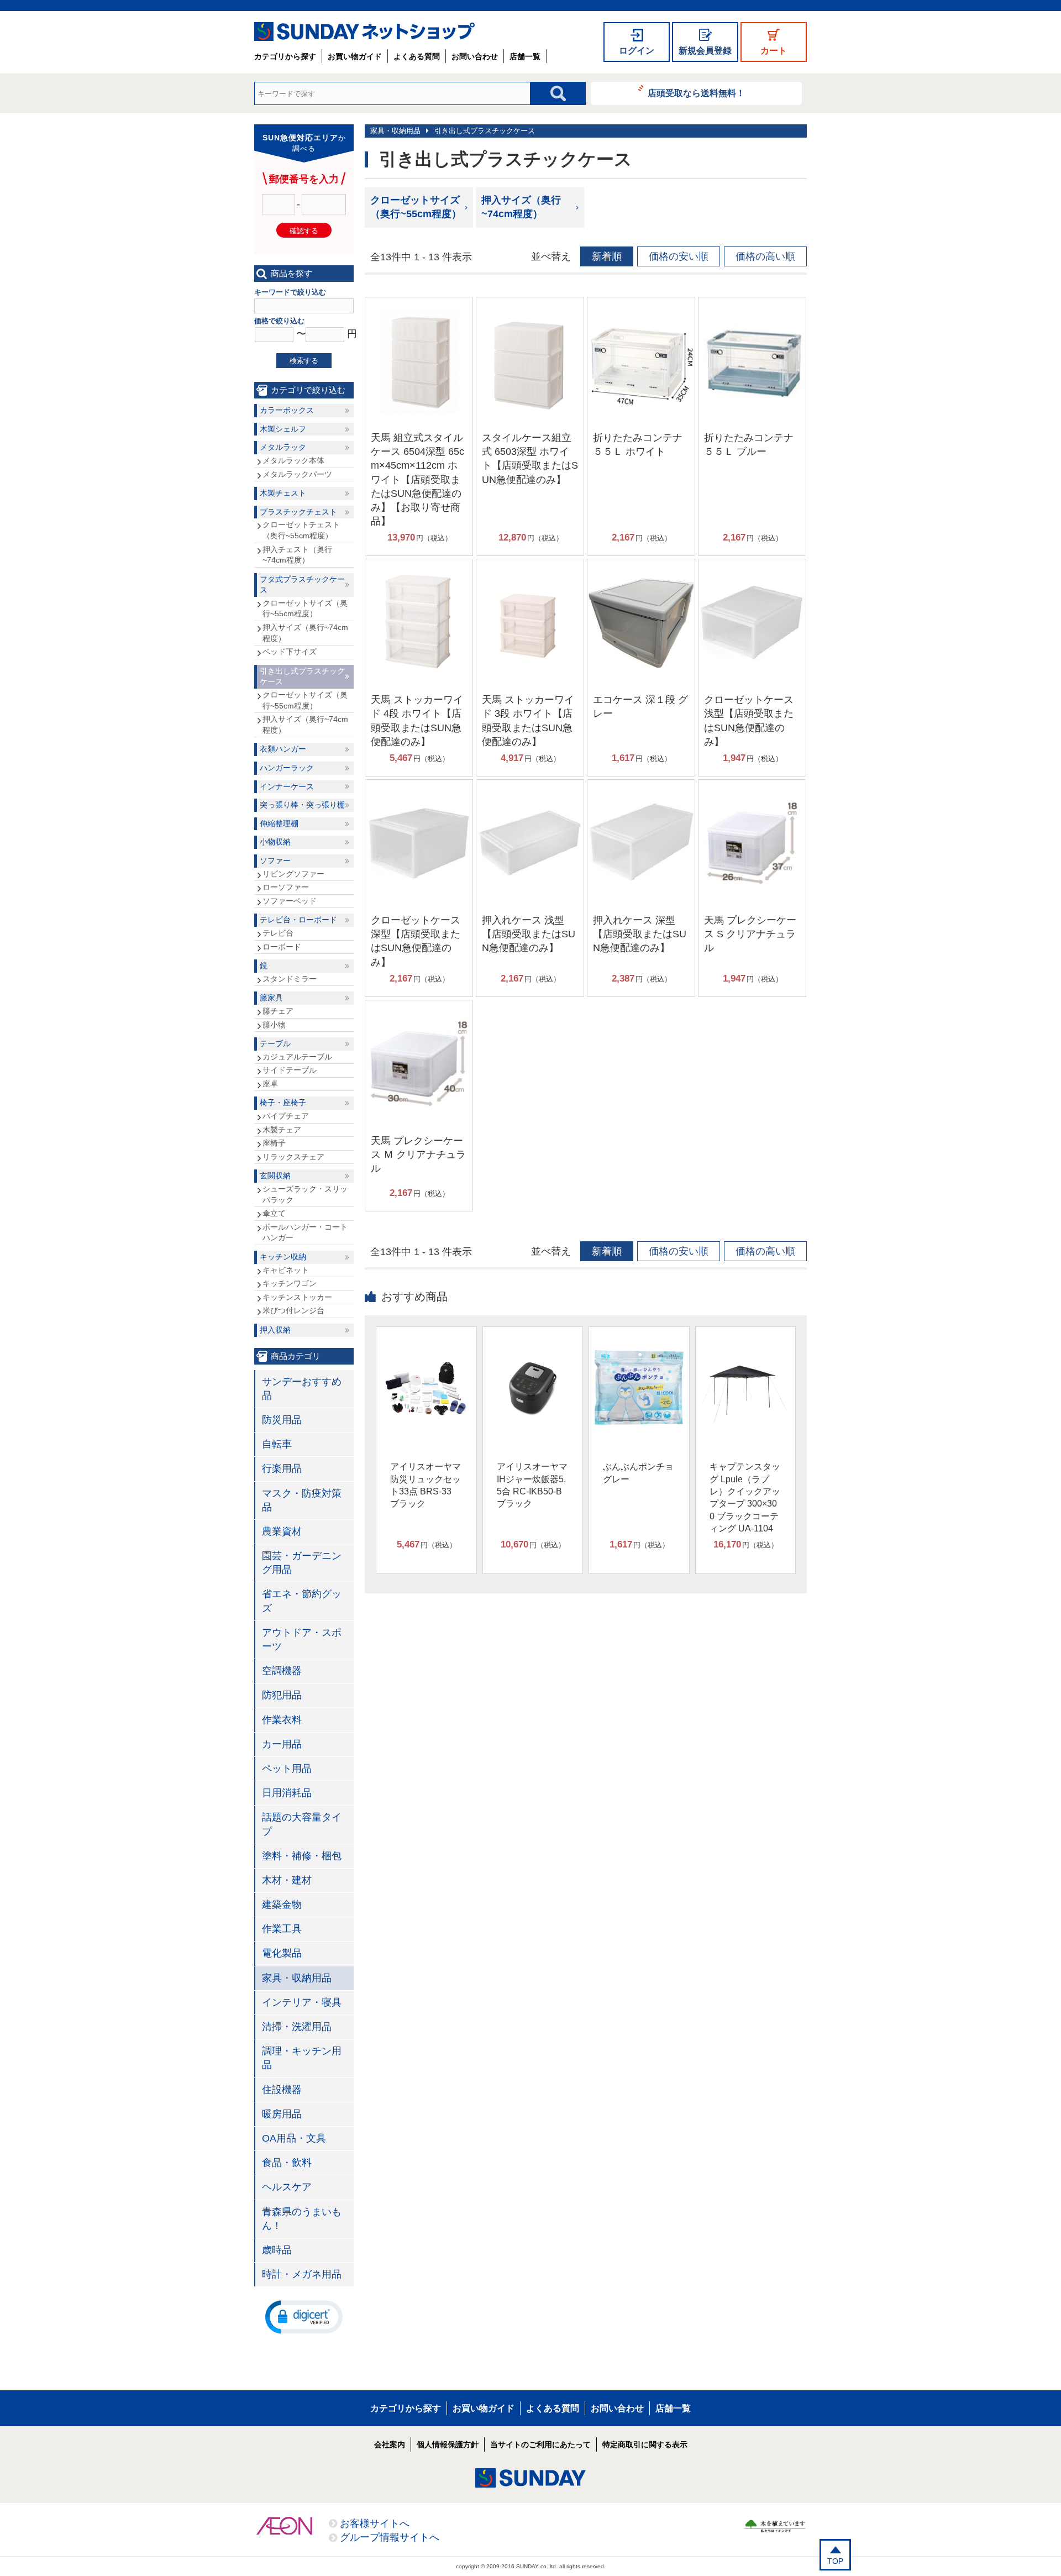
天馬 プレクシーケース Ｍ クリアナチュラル (418, 1155)
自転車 (277, 1444)
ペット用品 (287, 1769)
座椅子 (274, 1143)
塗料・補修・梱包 (302, 1856)
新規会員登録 (705, 51)
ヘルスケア (287, 2187)
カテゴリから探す (285, 56)
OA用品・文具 (294, 2138)
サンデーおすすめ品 (302, 1389)
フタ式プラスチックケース (302, 585)
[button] (304, 2316)
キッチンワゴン (290, 1283)
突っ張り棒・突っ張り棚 (302, 805)
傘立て (274, 1213)
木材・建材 (287, 1880)
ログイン (637, 51)
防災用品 (282, 1420)
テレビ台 (278, 933)
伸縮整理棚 (279, 823)
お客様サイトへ (375, 2523)
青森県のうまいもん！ (302, 2219)
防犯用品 (282, 1695)
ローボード (282, 947)
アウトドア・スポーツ (302, 1639)
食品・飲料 (287, 2163)
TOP (835, 2561)
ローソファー (286, 887)
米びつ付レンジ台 (293, 1310)
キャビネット (286, 1270)
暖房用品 (282, 2114)
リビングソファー (293, 874)
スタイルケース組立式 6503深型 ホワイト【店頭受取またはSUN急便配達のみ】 (530, 459)
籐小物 (274, 1025)
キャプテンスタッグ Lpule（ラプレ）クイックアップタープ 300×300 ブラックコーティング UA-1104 (745, 1497)
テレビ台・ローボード (298, 920)
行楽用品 (282, 1468)
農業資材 (282, 1531)
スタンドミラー (290, 979)
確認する (304, 231)
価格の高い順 (765, 256)
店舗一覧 (525, 56)
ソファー (275, 861)
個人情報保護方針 (448, 2444)
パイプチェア (286, 1116)
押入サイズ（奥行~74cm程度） (521, 207)
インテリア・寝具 (302, 2002)
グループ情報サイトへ (390, 2537)
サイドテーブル (290, 1070)
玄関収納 (275, 1176)
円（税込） (420, 537)
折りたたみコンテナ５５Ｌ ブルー (749, 445)
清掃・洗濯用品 (297, 2027)
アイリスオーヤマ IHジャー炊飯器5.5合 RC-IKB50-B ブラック (532, 1485)
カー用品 (282, 1744)
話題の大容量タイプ (302, 1824)
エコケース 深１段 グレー (640, 707)
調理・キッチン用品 (302, 2058)
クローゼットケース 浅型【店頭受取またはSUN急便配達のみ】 (749, 721)
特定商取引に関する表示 (645, 2444)
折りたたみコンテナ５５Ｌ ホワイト (638, 445)
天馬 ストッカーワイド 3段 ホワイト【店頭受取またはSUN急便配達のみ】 (528, 721)
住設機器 (282, 2090)
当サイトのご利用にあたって (540, 2444)
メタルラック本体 (293, 460)
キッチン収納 (283, 1257)
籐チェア (278, 1011)
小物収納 (275, 842)
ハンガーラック (287, 768)
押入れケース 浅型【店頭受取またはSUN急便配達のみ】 (529, 934)
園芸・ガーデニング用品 (302, 1563)
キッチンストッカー (297, 1297)
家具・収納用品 (395, 131)
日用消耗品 (287, 1793)
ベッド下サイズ (290, 652)
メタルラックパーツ (297, 474)
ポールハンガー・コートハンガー (305, 1232)
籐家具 (271, 998)
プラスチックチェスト (298, 512)
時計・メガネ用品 (302, 2274)
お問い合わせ (475, 56)
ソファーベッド (290, 901)
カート (774, 51)
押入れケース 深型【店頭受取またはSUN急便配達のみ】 (640, 934)
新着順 (607, 256)
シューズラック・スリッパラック (305, 1194)
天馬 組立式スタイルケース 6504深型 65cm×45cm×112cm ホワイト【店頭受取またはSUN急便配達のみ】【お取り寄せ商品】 (417, 479)
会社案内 (390, 2444)
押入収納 (275, 1330)
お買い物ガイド (355, 56)
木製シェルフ (283, 429)
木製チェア (282, 1130)
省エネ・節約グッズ (302, 1601)
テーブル (275, 1043)
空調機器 (282, 1671)
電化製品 (282, 1953)
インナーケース (287, 786)
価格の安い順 (679, 256)
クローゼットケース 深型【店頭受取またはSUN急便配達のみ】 (416, 941)
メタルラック (283, 447)
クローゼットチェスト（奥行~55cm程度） (301, 530)
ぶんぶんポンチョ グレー (638, 1473)
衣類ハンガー (283, 749)
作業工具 (282, 1929)
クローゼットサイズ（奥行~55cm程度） (416, 207)
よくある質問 (417, 56)
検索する (304, 361)
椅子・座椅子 (283, 1103)
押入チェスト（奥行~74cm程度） (297, 555)
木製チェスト (283, 493)
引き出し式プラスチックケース (485, 131)
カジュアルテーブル (297, 1057)
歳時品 (277, 2250)
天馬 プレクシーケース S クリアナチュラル (750, 934)
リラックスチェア (293, 1157)
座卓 (270, 1084)
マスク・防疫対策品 (302, 1500)
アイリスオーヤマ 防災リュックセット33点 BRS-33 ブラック (426, 1485)
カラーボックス (287, 410)
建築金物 (282, 1905)
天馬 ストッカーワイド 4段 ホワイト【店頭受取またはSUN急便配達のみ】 (417, 721)
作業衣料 (282, 1720)
